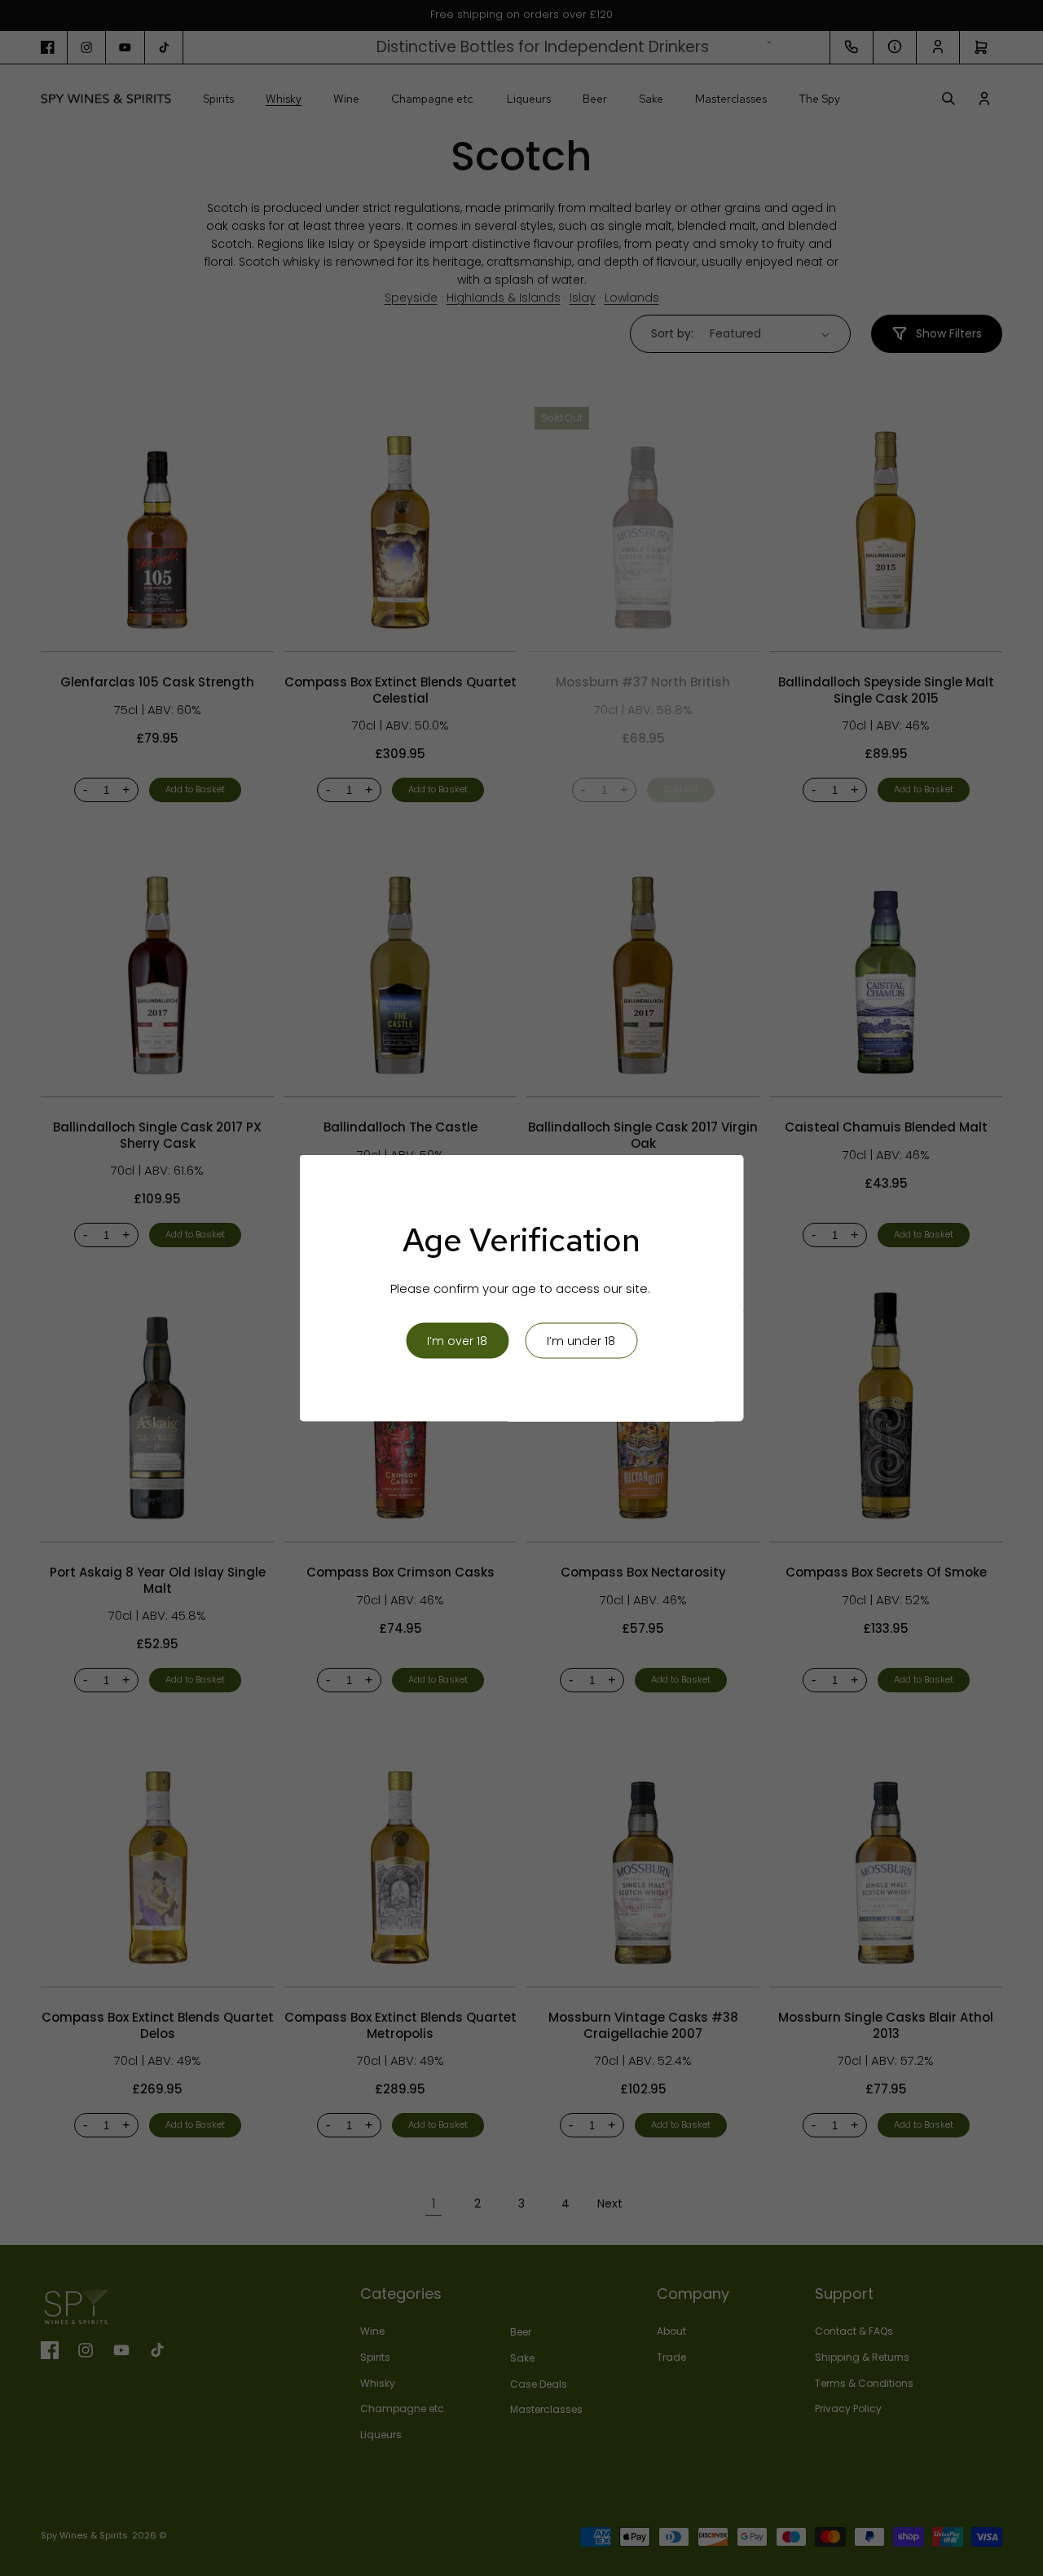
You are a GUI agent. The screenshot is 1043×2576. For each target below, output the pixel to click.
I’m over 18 (457, 1341)
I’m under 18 (581, 1341)
